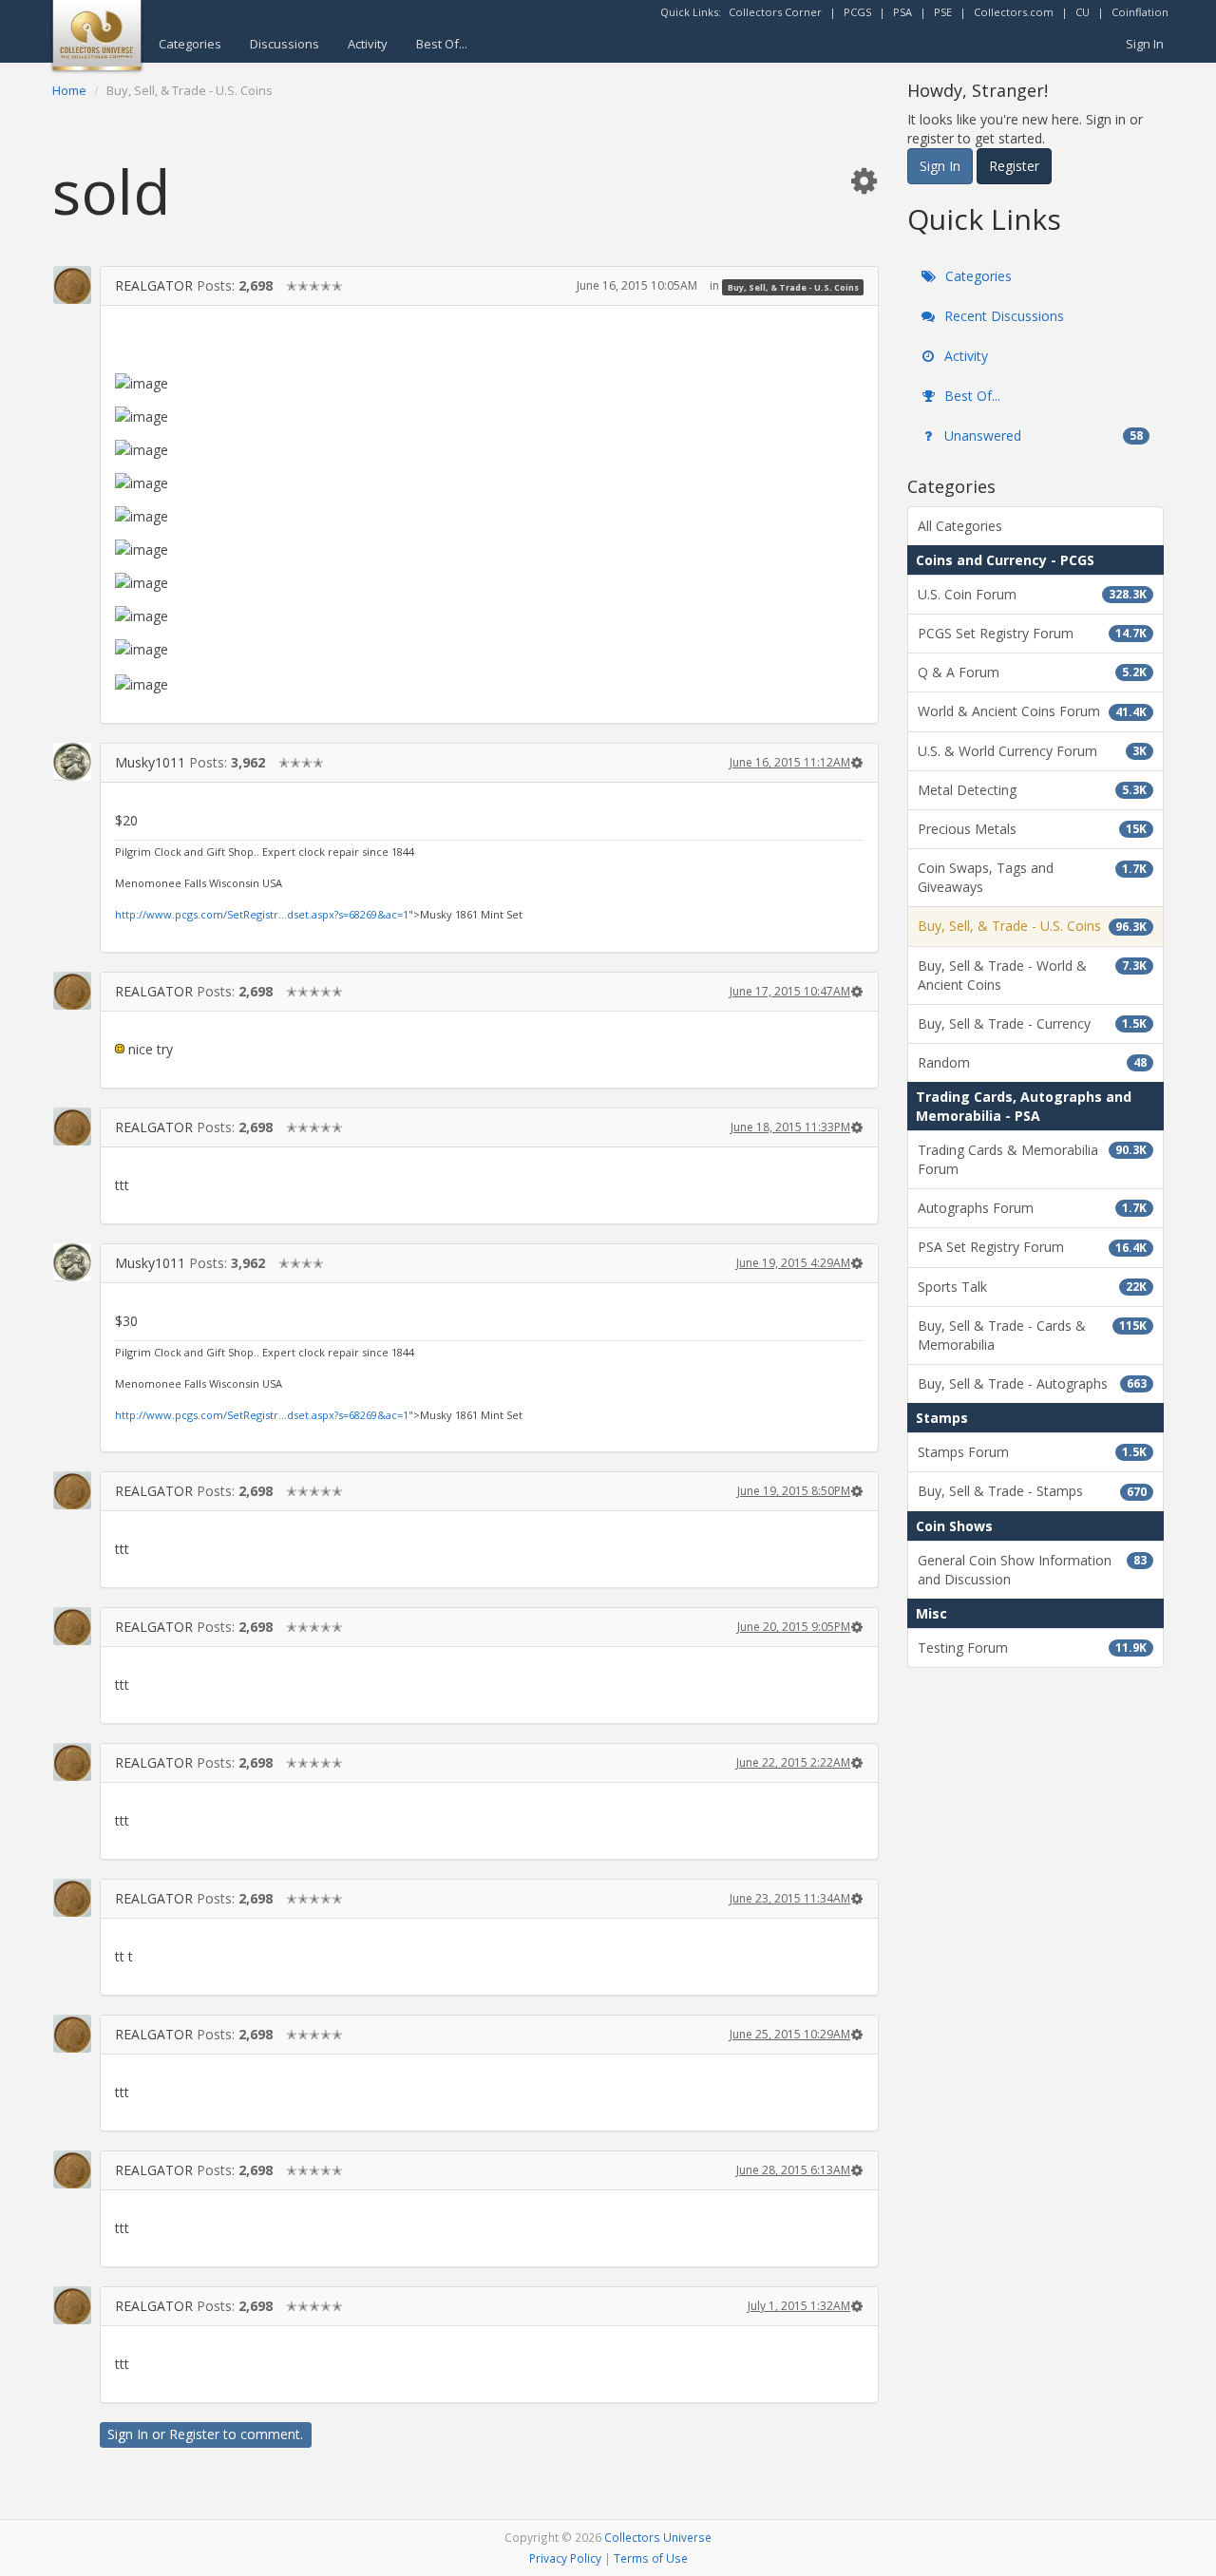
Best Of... (442, 44)
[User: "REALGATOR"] (72, 285)
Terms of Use (651, 2558)
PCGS (857, 12)
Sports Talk (1032, 1287)
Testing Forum (1032, 1648)
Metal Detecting (1032, 790)
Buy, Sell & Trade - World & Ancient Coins (1032, 975)
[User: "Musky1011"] (72, 762)
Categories (190, 44)
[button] (864, 180)
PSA (902, 12)
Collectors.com (1014, 12)
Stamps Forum (1032, 1452)
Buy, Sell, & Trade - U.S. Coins (793, 286)
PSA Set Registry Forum (1032, 1247)
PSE (943, 12)
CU (1083, 12)
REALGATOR (154, 285)
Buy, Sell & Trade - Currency (1032, 1023)
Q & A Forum (1032, 672)
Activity (368, 44)
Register (194, 2434)
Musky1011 (150, 762)
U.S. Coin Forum (1032, 594)
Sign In (1145, 44)
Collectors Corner (775, 12)
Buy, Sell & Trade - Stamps (1032, 1491)
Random (1032, 1062)
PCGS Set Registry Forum (1032, 633)
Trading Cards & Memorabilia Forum (1032, 1159)
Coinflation (1140, 12)
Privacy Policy (565, 2558)
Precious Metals (1032, 829)
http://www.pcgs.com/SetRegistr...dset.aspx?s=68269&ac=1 (262, 914)
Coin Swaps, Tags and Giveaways (1032, 877)
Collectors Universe (658, 2537)
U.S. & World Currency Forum (1032, 751)
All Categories (960, 526)
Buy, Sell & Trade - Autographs (1032, 1383)
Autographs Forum (1032, 1208)
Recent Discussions (1002, 316)
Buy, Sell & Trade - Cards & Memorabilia (1032, 1335)
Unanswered (1042, 436)
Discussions (285, 44)
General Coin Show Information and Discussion (1032, 1570)
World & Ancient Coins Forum (1032, 711)
